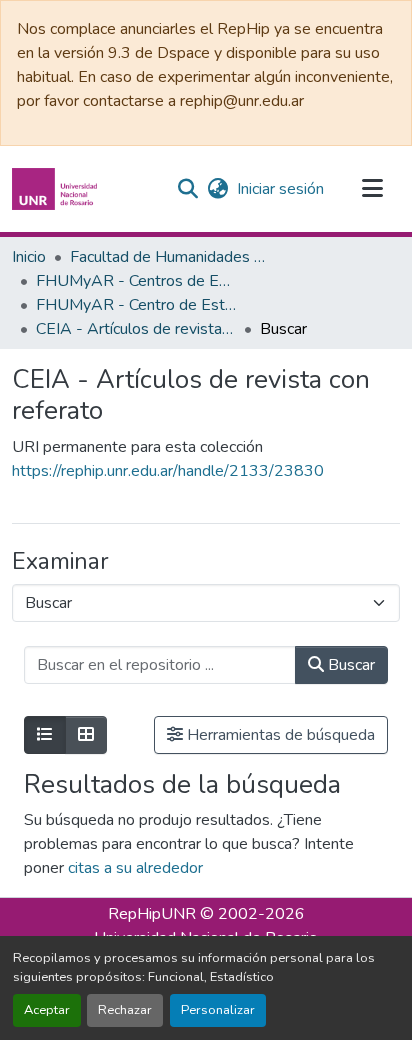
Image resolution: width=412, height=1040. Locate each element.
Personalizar (218, 1010)
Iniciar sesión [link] (280, 189)
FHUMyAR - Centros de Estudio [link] (136, 281)
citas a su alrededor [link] (135, 868)
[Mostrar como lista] (45, 735)
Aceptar (47, 1010)
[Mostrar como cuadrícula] (86, 735)
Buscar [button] (349, 665)
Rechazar (125, 1010)
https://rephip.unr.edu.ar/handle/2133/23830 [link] (168, 471)
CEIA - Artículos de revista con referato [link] (136, 329)
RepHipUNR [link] (152, 914)
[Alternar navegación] (372, 189)
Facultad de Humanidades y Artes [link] (170, 257)
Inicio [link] (29, 257)
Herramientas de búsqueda (279, 735)
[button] (57, 189)
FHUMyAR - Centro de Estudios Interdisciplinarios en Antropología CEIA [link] (136, 305)
